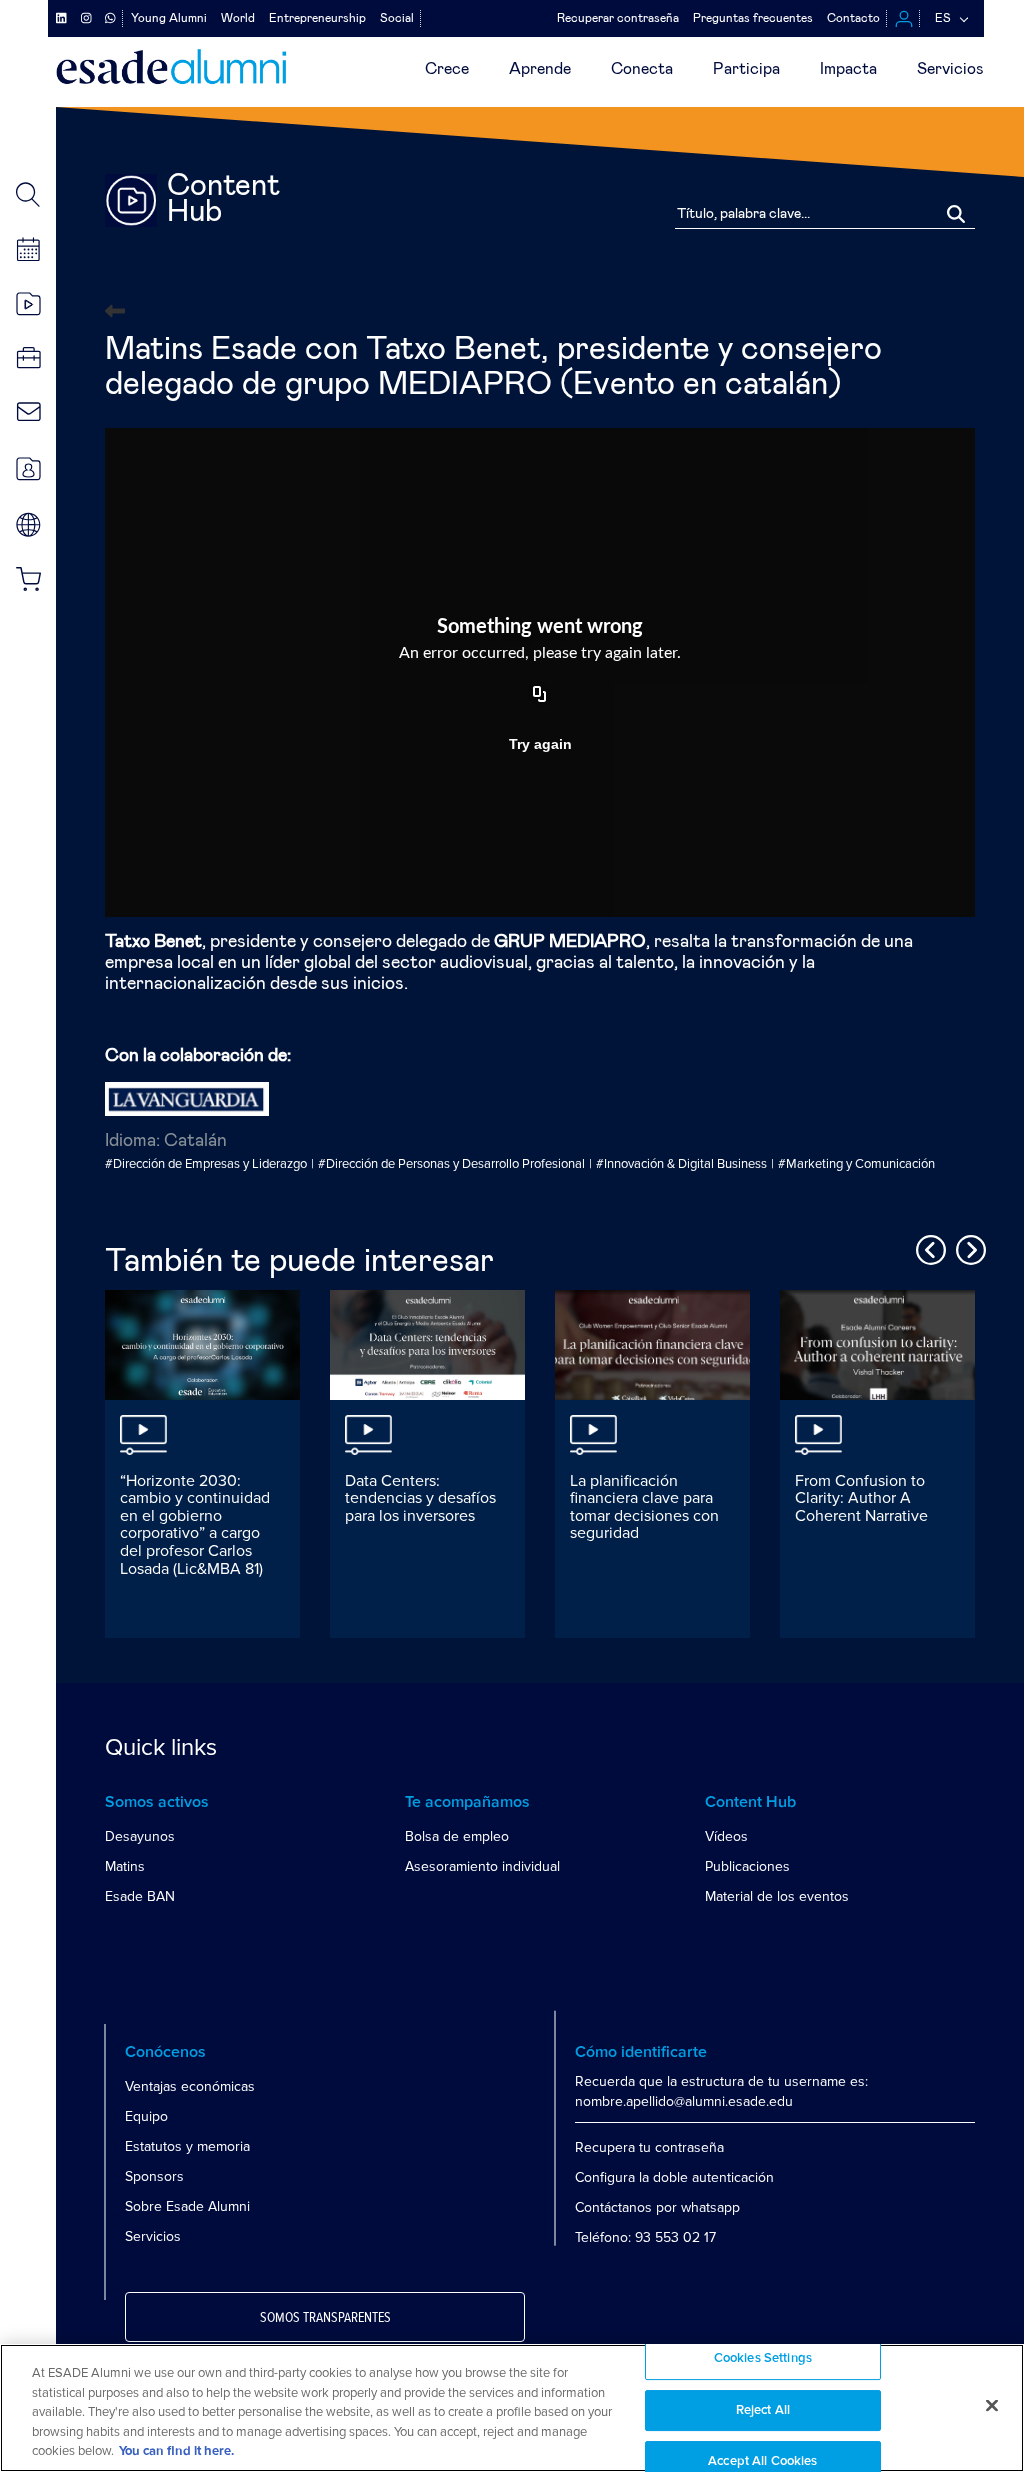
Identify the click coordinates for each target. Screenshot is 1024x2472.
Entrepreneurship (317, 18)
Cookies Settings (763, 2358)
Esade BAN (140, 1896)
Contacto (853, 18)
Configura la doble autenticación (674, 2177)
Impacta (848, 69)
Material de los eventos (777, 1896)
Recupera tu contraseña (649, 2147)
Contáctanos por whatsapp (657, 2207)
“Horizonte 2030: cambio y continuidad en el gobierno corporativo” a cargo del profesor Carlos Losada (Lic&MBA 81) (195, 1525)
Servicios (950, 69)
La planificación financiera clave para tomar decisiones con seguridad (644, 1507)
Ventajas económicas (190, 2086)
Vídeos (726, 1836)
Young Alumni (169, 18)
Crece (447, 69)
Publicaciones (747, 1866)
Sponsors (154, 2176)
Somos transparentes (325, 2318)
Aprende (540, 69)
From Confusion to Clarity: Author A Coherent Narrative (861, 1498)
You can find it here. (176, 2451)
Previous (928, 1247)
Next (968, 1247)
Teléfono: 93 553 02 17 (645, 2237)
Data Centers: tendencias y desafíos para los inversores (420, 1498)
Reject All (763, 2410)
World (238, 18)
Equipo (146, 2116)
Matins (125, 1866)
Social (397, 18)
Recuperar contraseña (618, 18)
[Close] (992, 2406)
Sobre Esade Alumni (187, 2206)
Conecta (642, 69)
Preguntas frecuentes (753, 18)
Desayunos (140, 1836)
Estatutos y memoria (187, 2146)
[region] (512, 2408)
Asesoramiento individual (482, 1866)
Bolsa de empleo (457, 1836)
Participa (746, 69)
